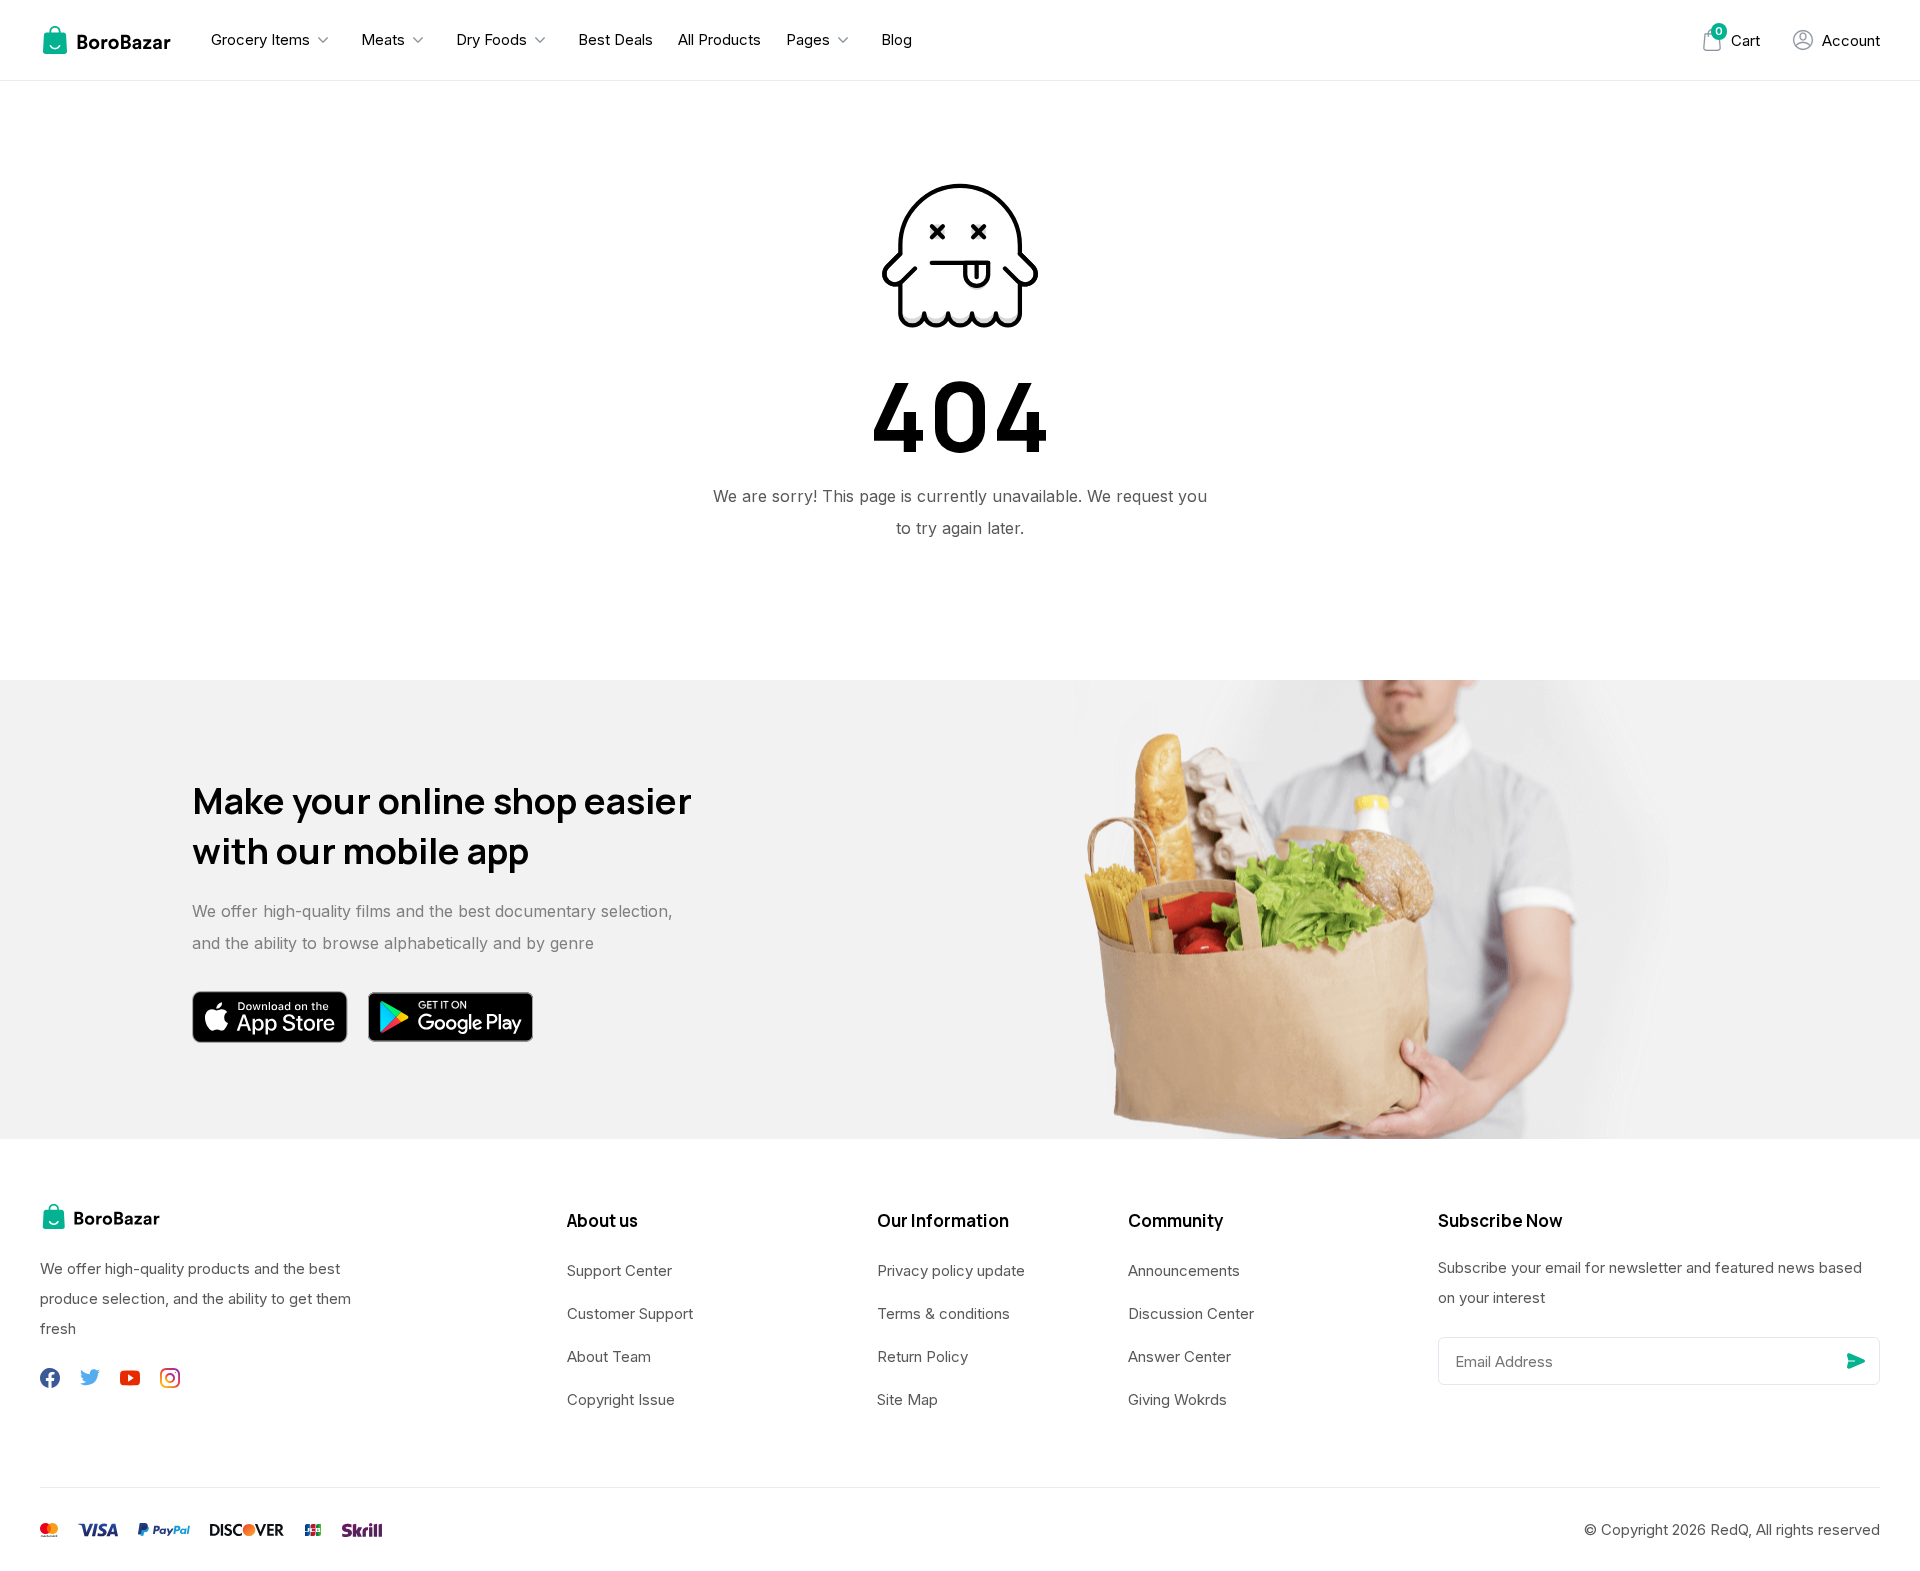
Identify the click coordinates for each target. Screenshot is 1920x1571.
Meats (383, 39)
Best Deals (615, 39)
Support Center (619, 1270)
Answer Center (1179, 1356)
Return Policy (922, 1356)
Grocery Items (260, 39)
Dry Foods (491, 39)
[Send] (1856, 1361)
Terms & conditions (943, 1313)
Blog (896, 39)
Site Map (907, 1399)
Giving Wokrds (1177, 1399)
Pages (808, 39)
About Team (609, 1356)
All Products (719, 39)
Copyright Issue (621, 1399)
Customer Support (630, 1313)
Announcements (1184, 1270)
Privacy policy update (951, 1270)
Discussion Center (1191, 1313)
